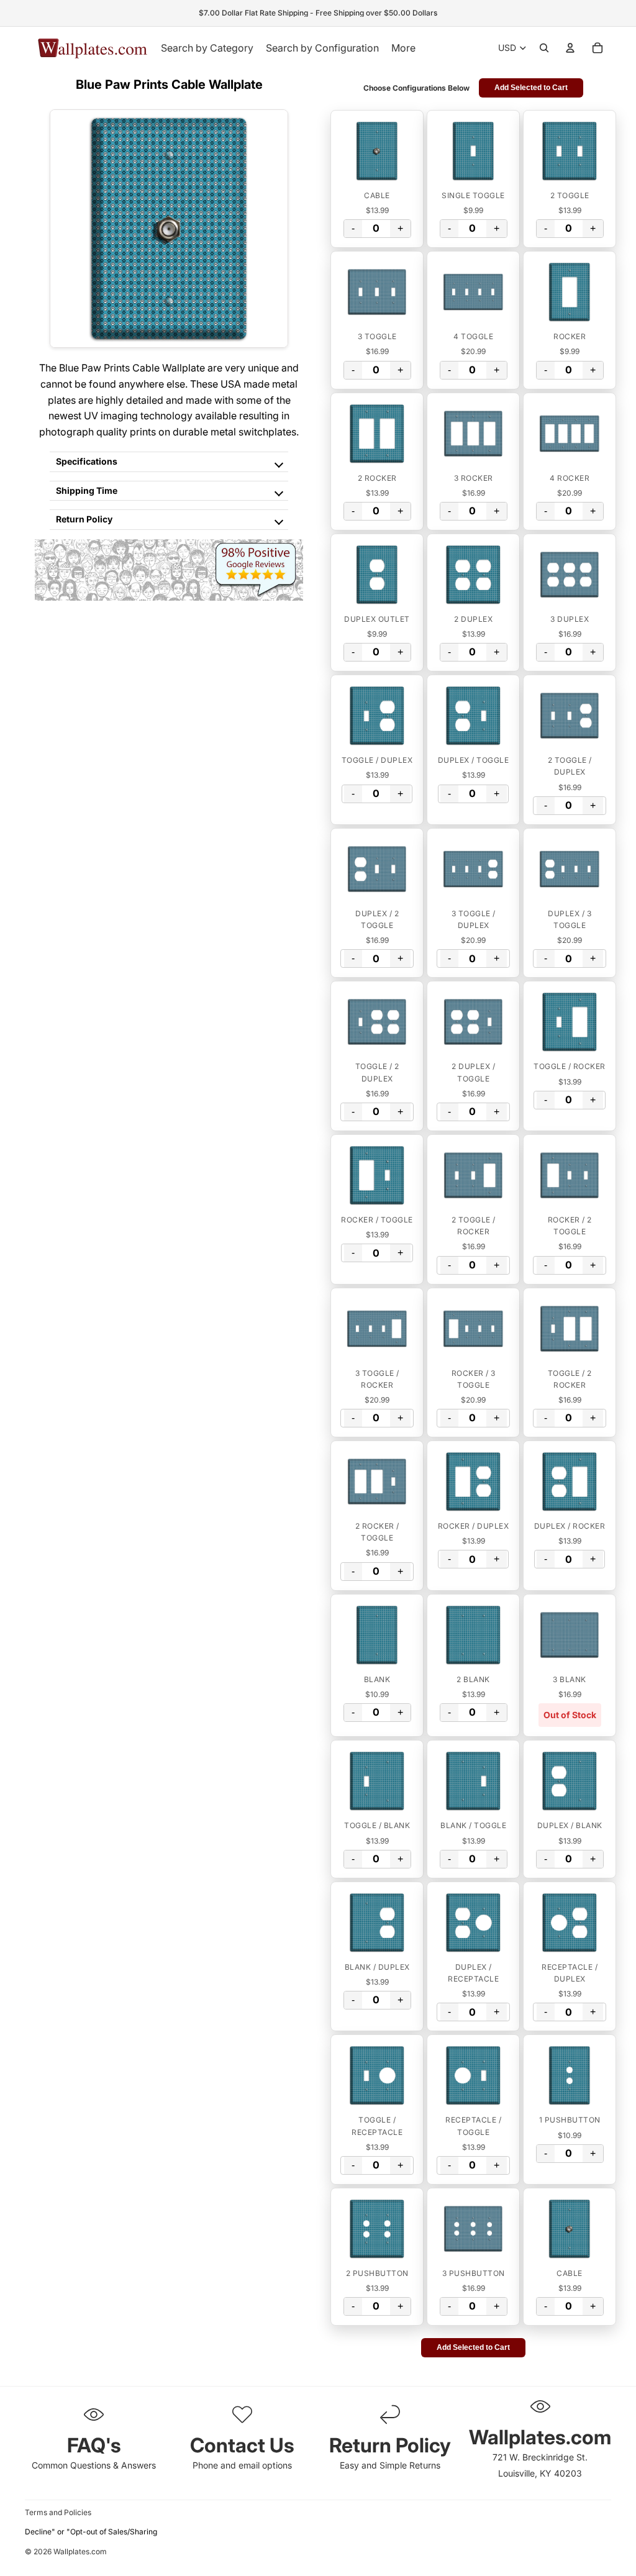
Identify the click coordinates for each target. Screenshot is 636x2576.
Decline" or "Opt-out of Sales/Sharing (91, 2532)
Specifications (87, 461)
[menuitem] (403, 48)
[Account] (570, 48)
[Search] (544, 48)
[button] (377, 151)
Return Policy (84, 519)
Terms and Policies (58, 2512)
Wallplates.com (80, 2551)
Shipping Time (87, 490)
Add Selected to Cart (531, 88)
